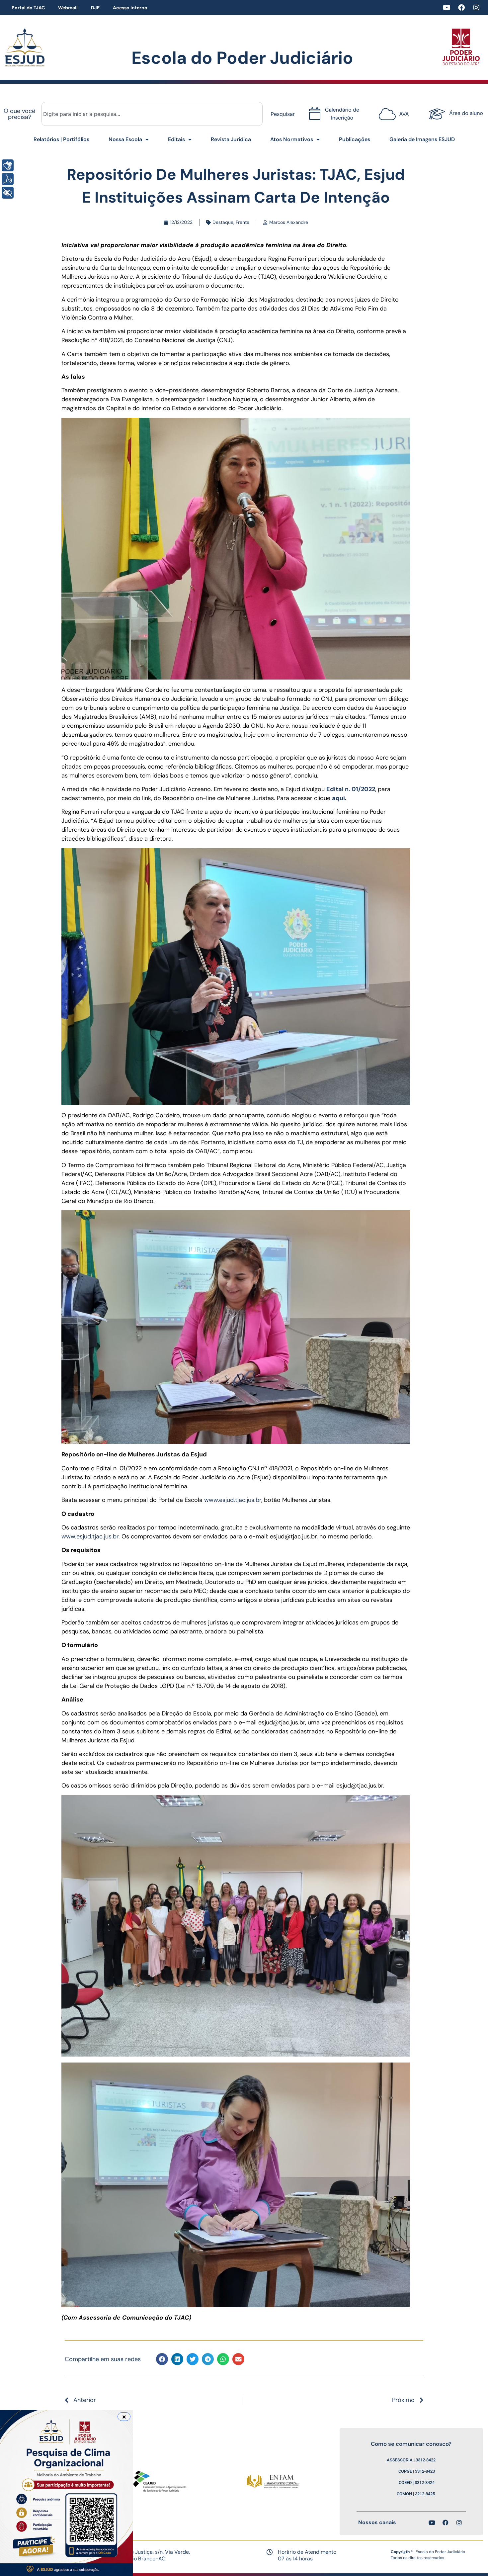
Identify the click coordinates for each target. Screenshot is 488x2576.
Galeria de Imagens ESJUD (422, 139)
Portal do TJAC (28, 8)
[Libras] (8, 165)
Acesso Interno (130, 8)
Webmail (68, 8)
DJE (95, 8)
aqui (338, 798)
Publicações (355, 139)
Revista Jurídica (231, 139)
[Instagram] (476, 8)
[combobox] (152, 114)
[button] (162, 2359)
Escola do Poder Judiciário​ (242, 58)
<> (395, 110)
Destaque (223, 222)
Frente (243, 222)
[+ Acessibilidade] (8, 193)
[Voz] (8, 179)
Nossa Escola (125, 139)
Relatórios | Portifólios (61, 139)
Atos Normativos (292, 139)
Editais (176, 139)
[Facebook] (461, 8)
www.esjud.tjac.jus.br (233, 1500)
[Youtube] (447, 8)
